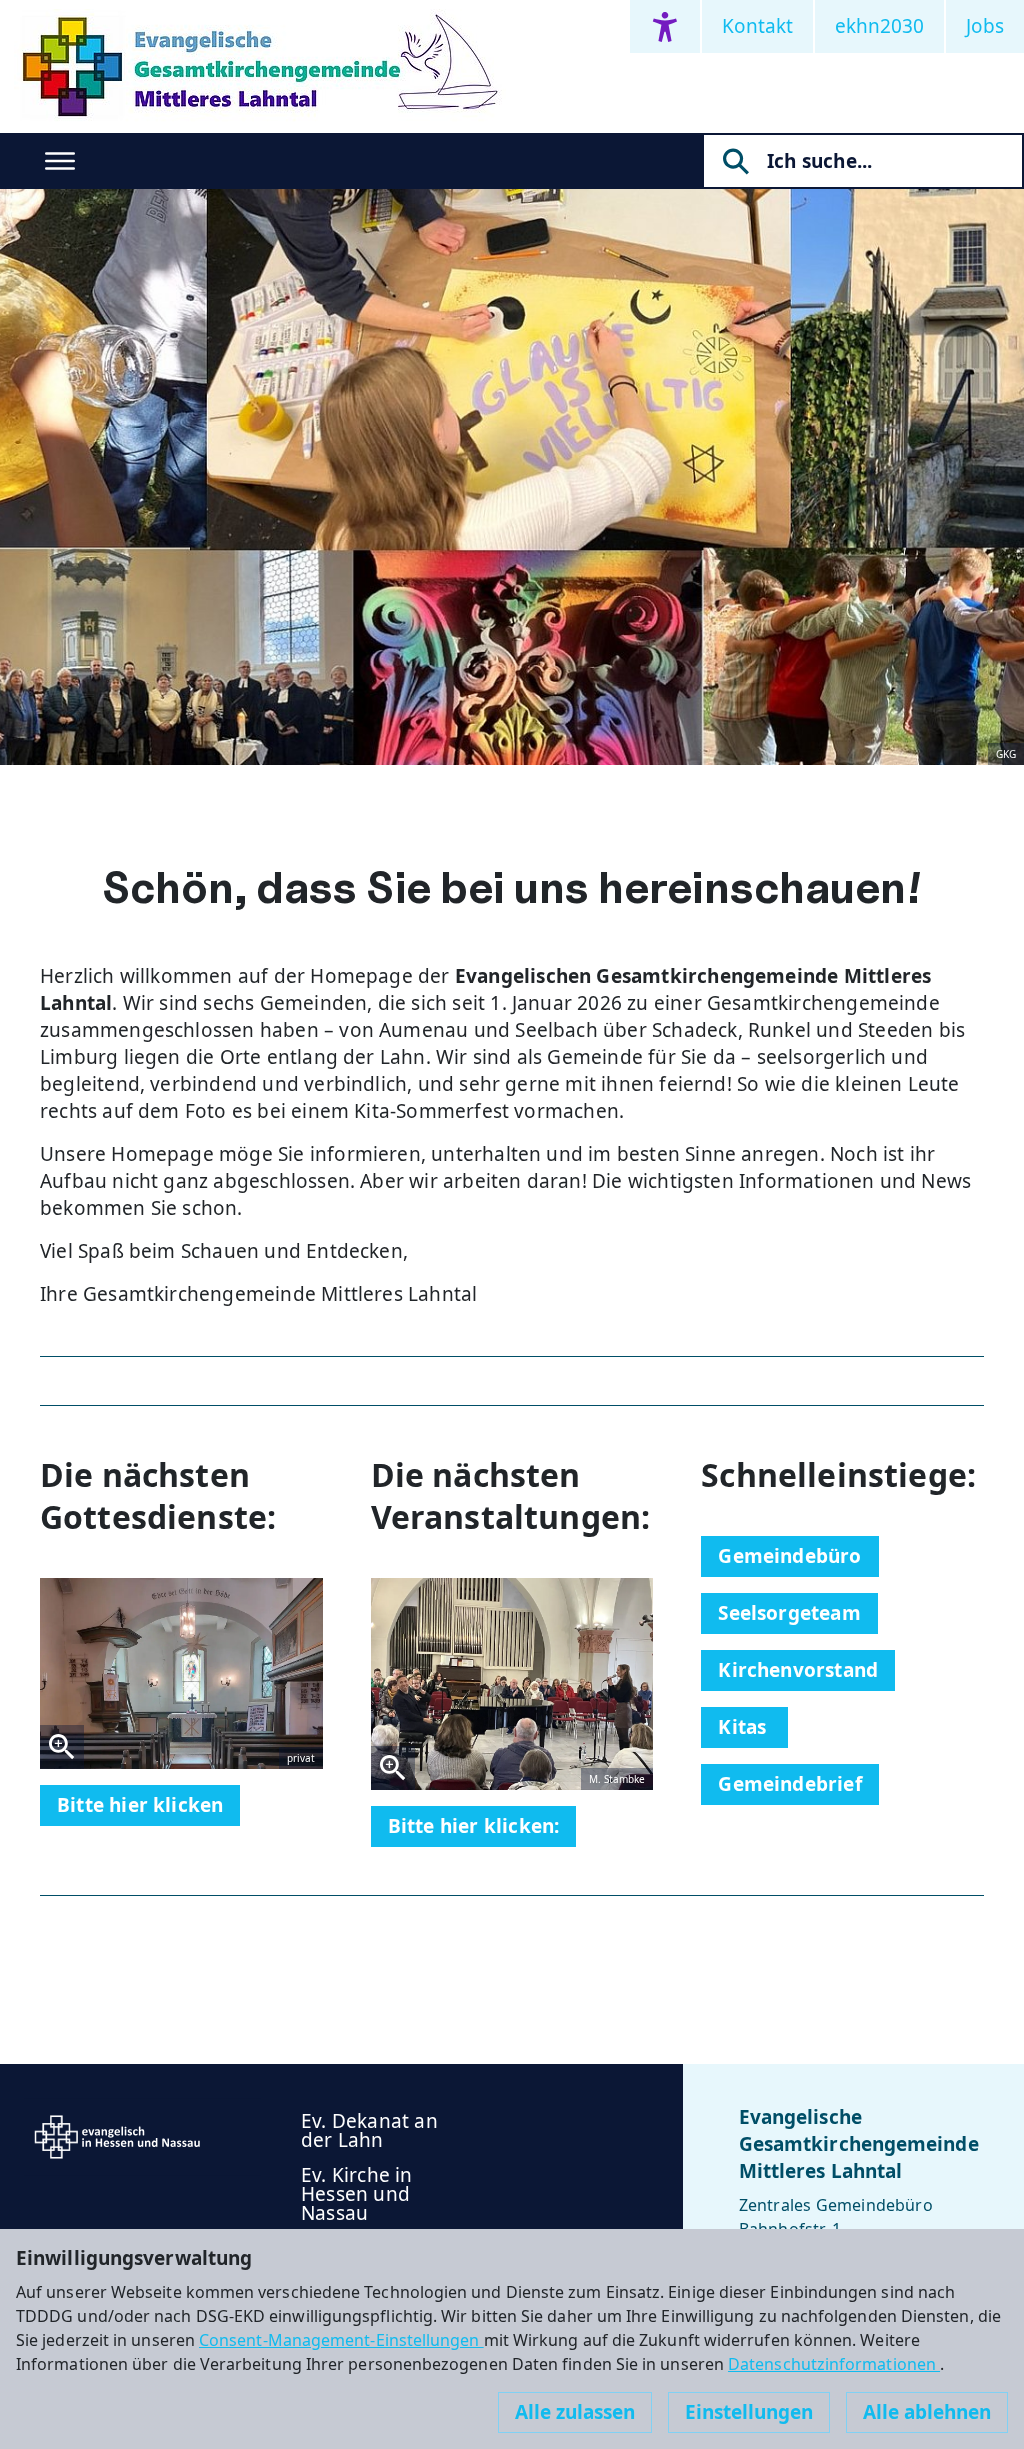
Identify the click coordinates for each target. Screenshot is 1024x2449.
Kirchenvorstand (798, 1670)
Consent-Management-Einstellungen (341, 2340)
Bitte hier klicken (140, 1805)
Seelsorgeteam (789, 1613)
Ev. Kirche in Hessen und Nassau (356, 2194)
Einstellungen (749, 2412)
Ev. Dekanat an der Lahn (369, 2130)
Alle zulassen (575, 2412)
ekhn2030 (879, 26)
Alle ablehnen (927, 2412)
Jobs (985, 26)
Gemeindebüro (789, 1556)
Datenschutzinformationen (834, 2364)
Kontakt (757, 26)
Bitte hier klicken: (474, 1826)
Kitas (744, 1727)
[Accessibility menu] (665, 26)
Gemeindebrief (789, 1784)
